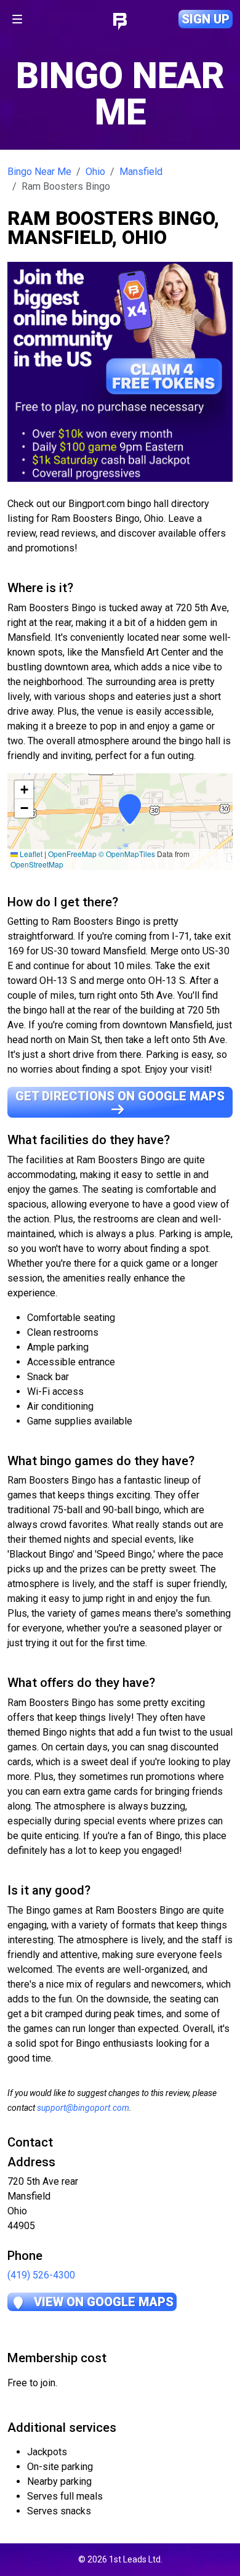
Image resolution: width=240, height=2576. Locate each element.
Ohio (95, 172)
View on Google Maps (102, 2302)
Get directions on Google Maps (120, 1096)
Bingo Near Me (39, 172)
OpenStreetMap (37, 864)
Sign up (206, 19)
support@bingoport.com (83, 2108)
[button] (120, 821)
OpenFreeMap (72, 854)
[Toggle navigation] (17, 19)
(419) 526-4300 (41, 2275)
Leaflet (30, 854)
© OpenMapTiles (127, 854)
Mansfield (141, 172)
